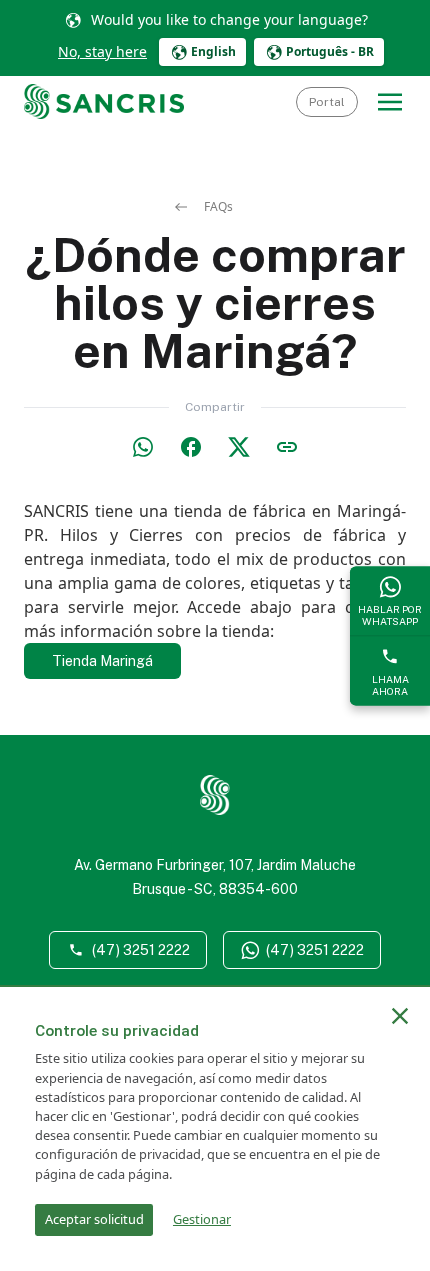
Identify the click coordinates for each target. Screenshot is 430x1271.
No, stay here (102, 51)
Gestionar (202, 1219)
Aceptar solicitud (94, 1219)
